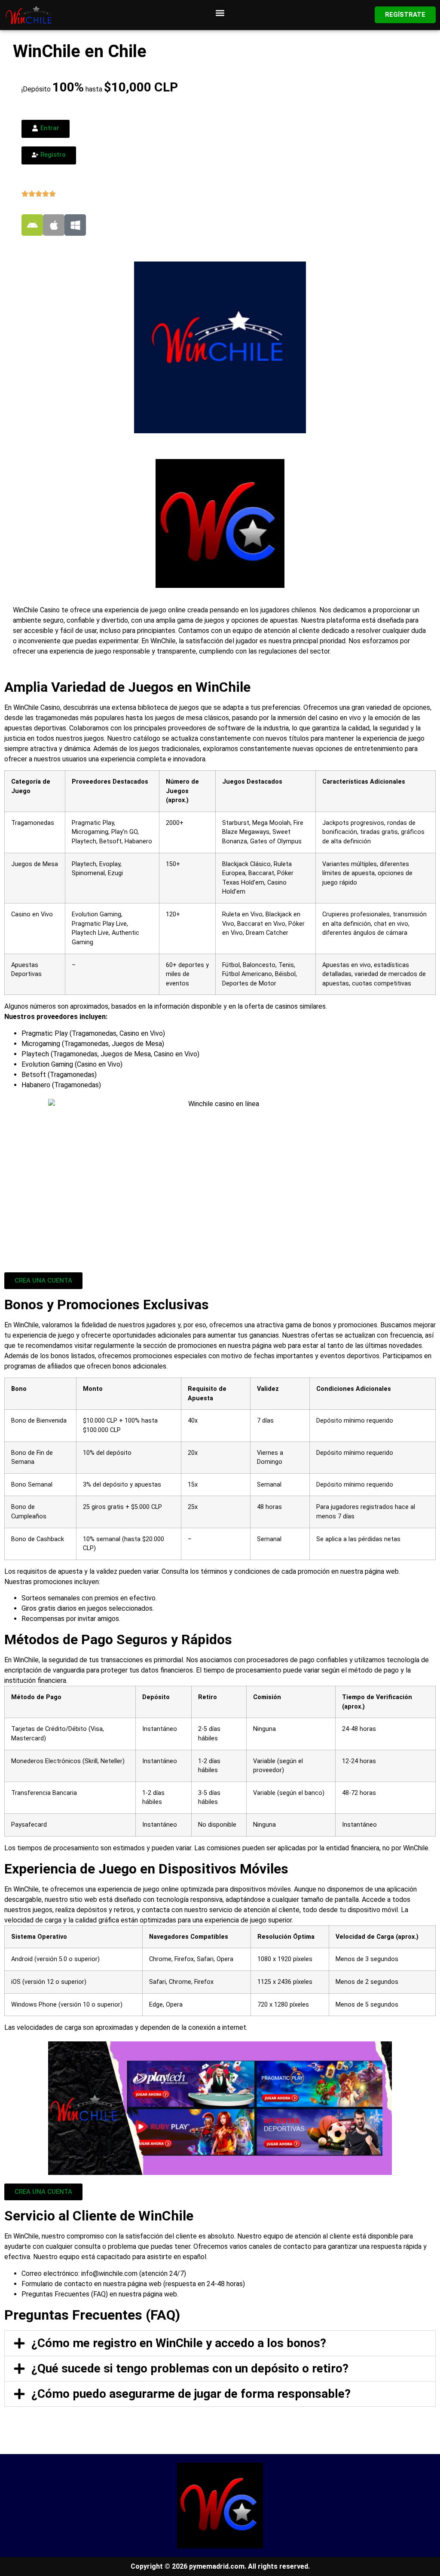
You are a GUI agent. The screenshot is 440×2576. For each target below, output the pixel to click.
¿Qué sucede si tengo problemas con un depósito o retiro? (190, 2368)
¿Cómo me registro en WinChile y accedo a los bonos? (179, 2343)
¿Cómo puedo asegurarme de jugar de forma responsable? (191, 2394)
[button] (220, 13)
